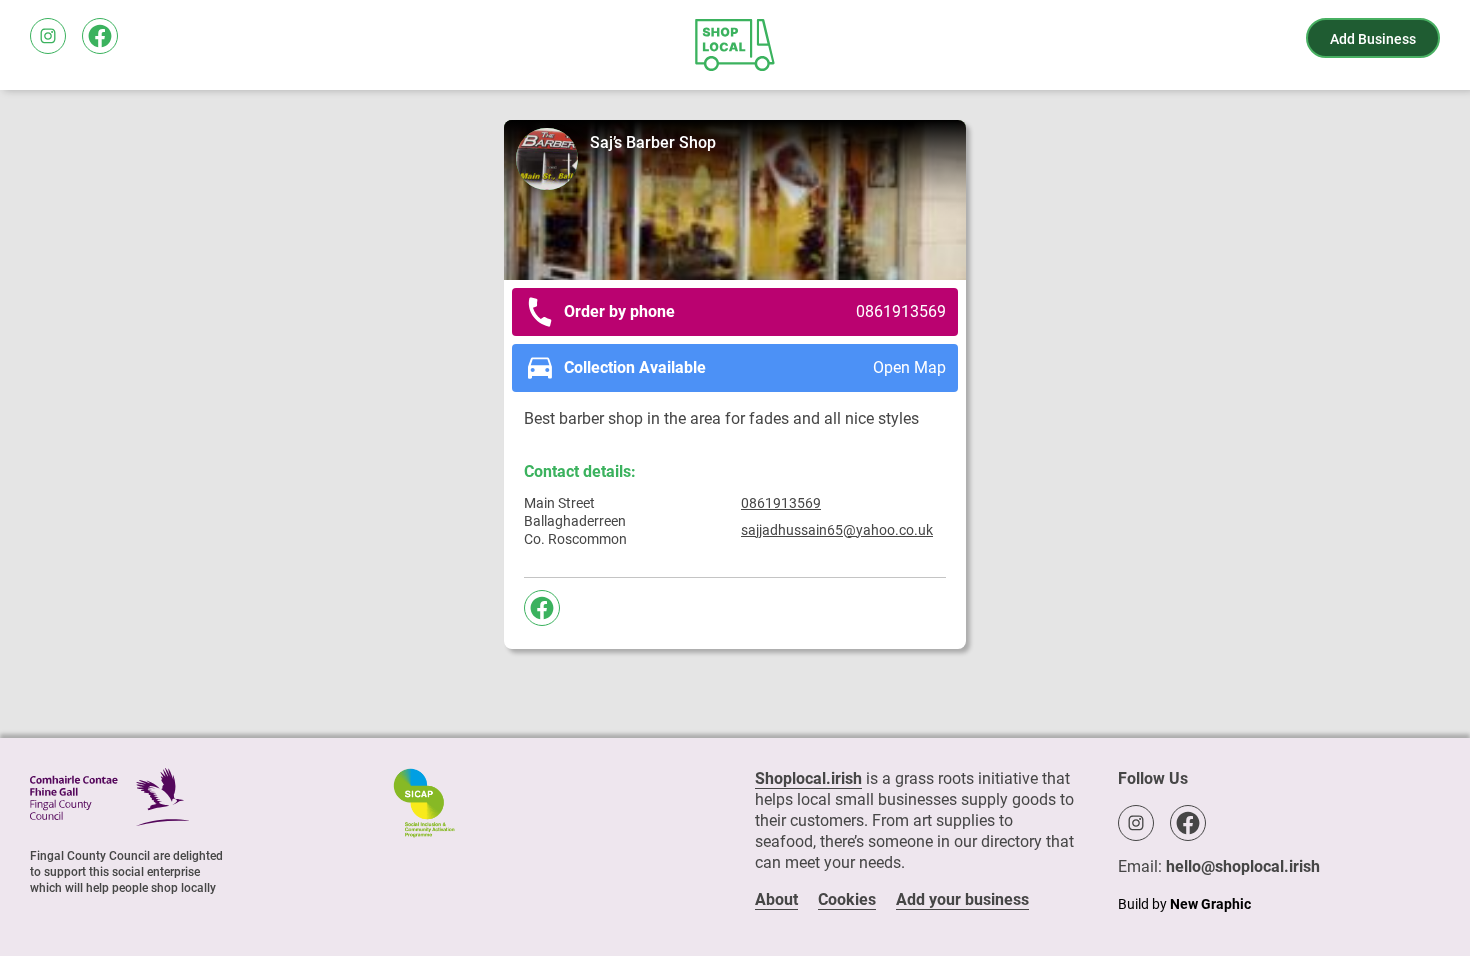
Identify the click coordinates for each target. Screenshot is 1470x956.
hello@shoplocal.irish (1243, 866)
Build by (1184, 904)
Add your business (962, 899)
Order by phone (754, 311)
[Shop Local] (735, 45)
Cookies (847, 899)
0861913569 (781, 503)
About (776, 899)
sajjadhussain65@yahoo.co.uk (837, 530)
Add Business (1373, 39)
